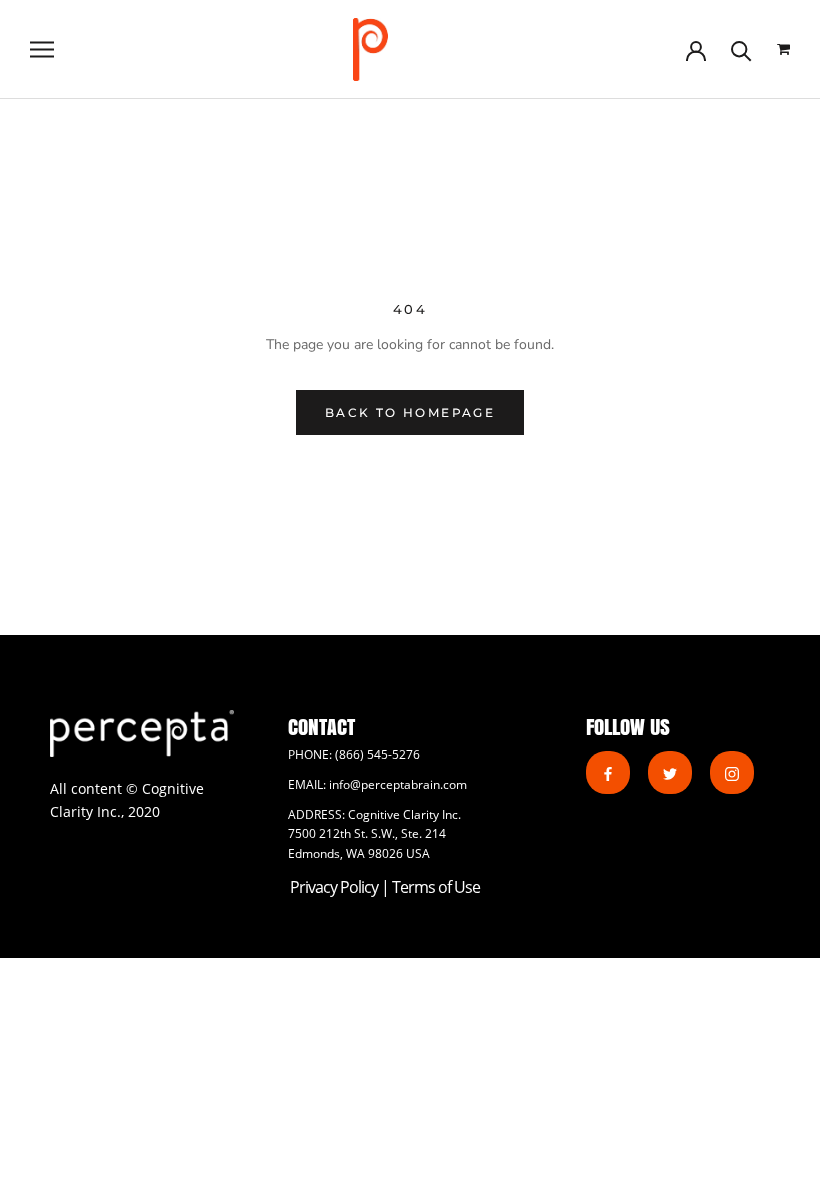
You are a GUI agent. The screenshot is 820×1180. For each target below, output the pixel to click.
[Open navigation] (42, 49)
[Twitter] (670, 772)
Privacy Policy (335, 887)
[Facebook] (608, 772)
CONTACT (321, 726)
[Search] (741, 49)
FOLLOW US (628, 726)
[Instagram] (732, 772)
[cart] (783, 49)
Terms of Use (436, 887)
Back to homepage (410, 412)
